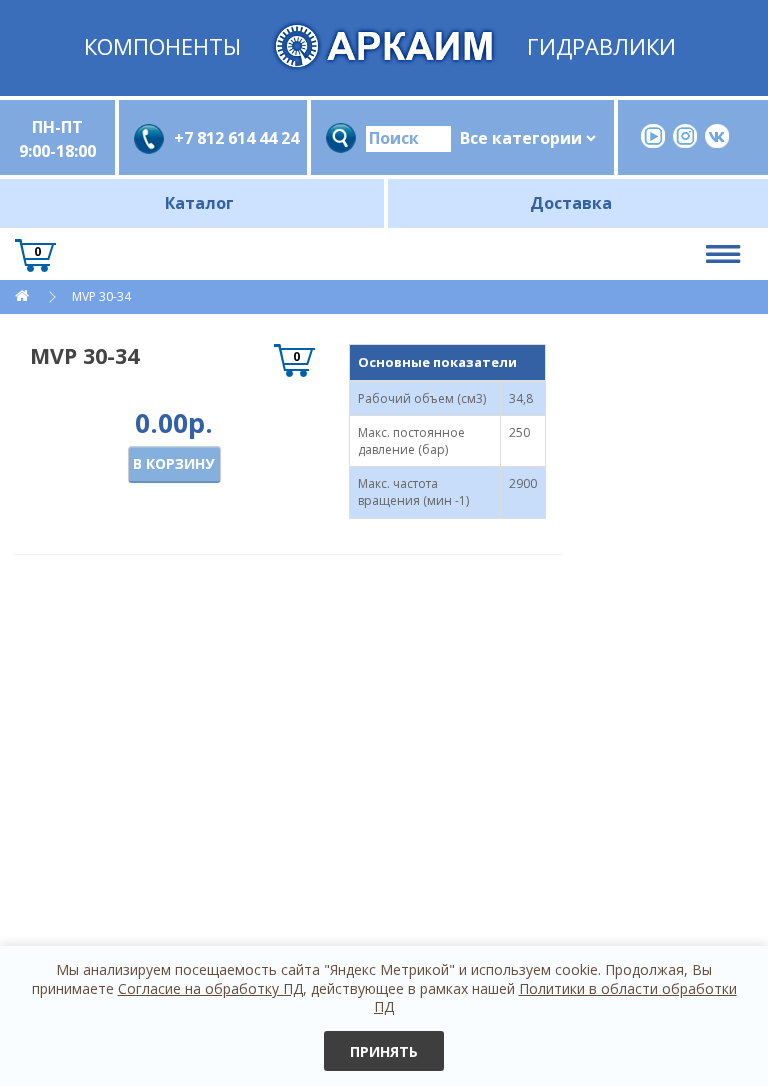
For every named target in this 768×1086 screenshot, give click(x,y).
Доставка (571, 203)
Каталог (199, 203)
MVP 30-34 (101, 296)
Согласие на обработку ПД (210, 988)
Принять (384, 1051)
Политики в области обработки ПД (555, 997)
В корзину (173, 463)
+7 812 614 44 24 (233, 138)
